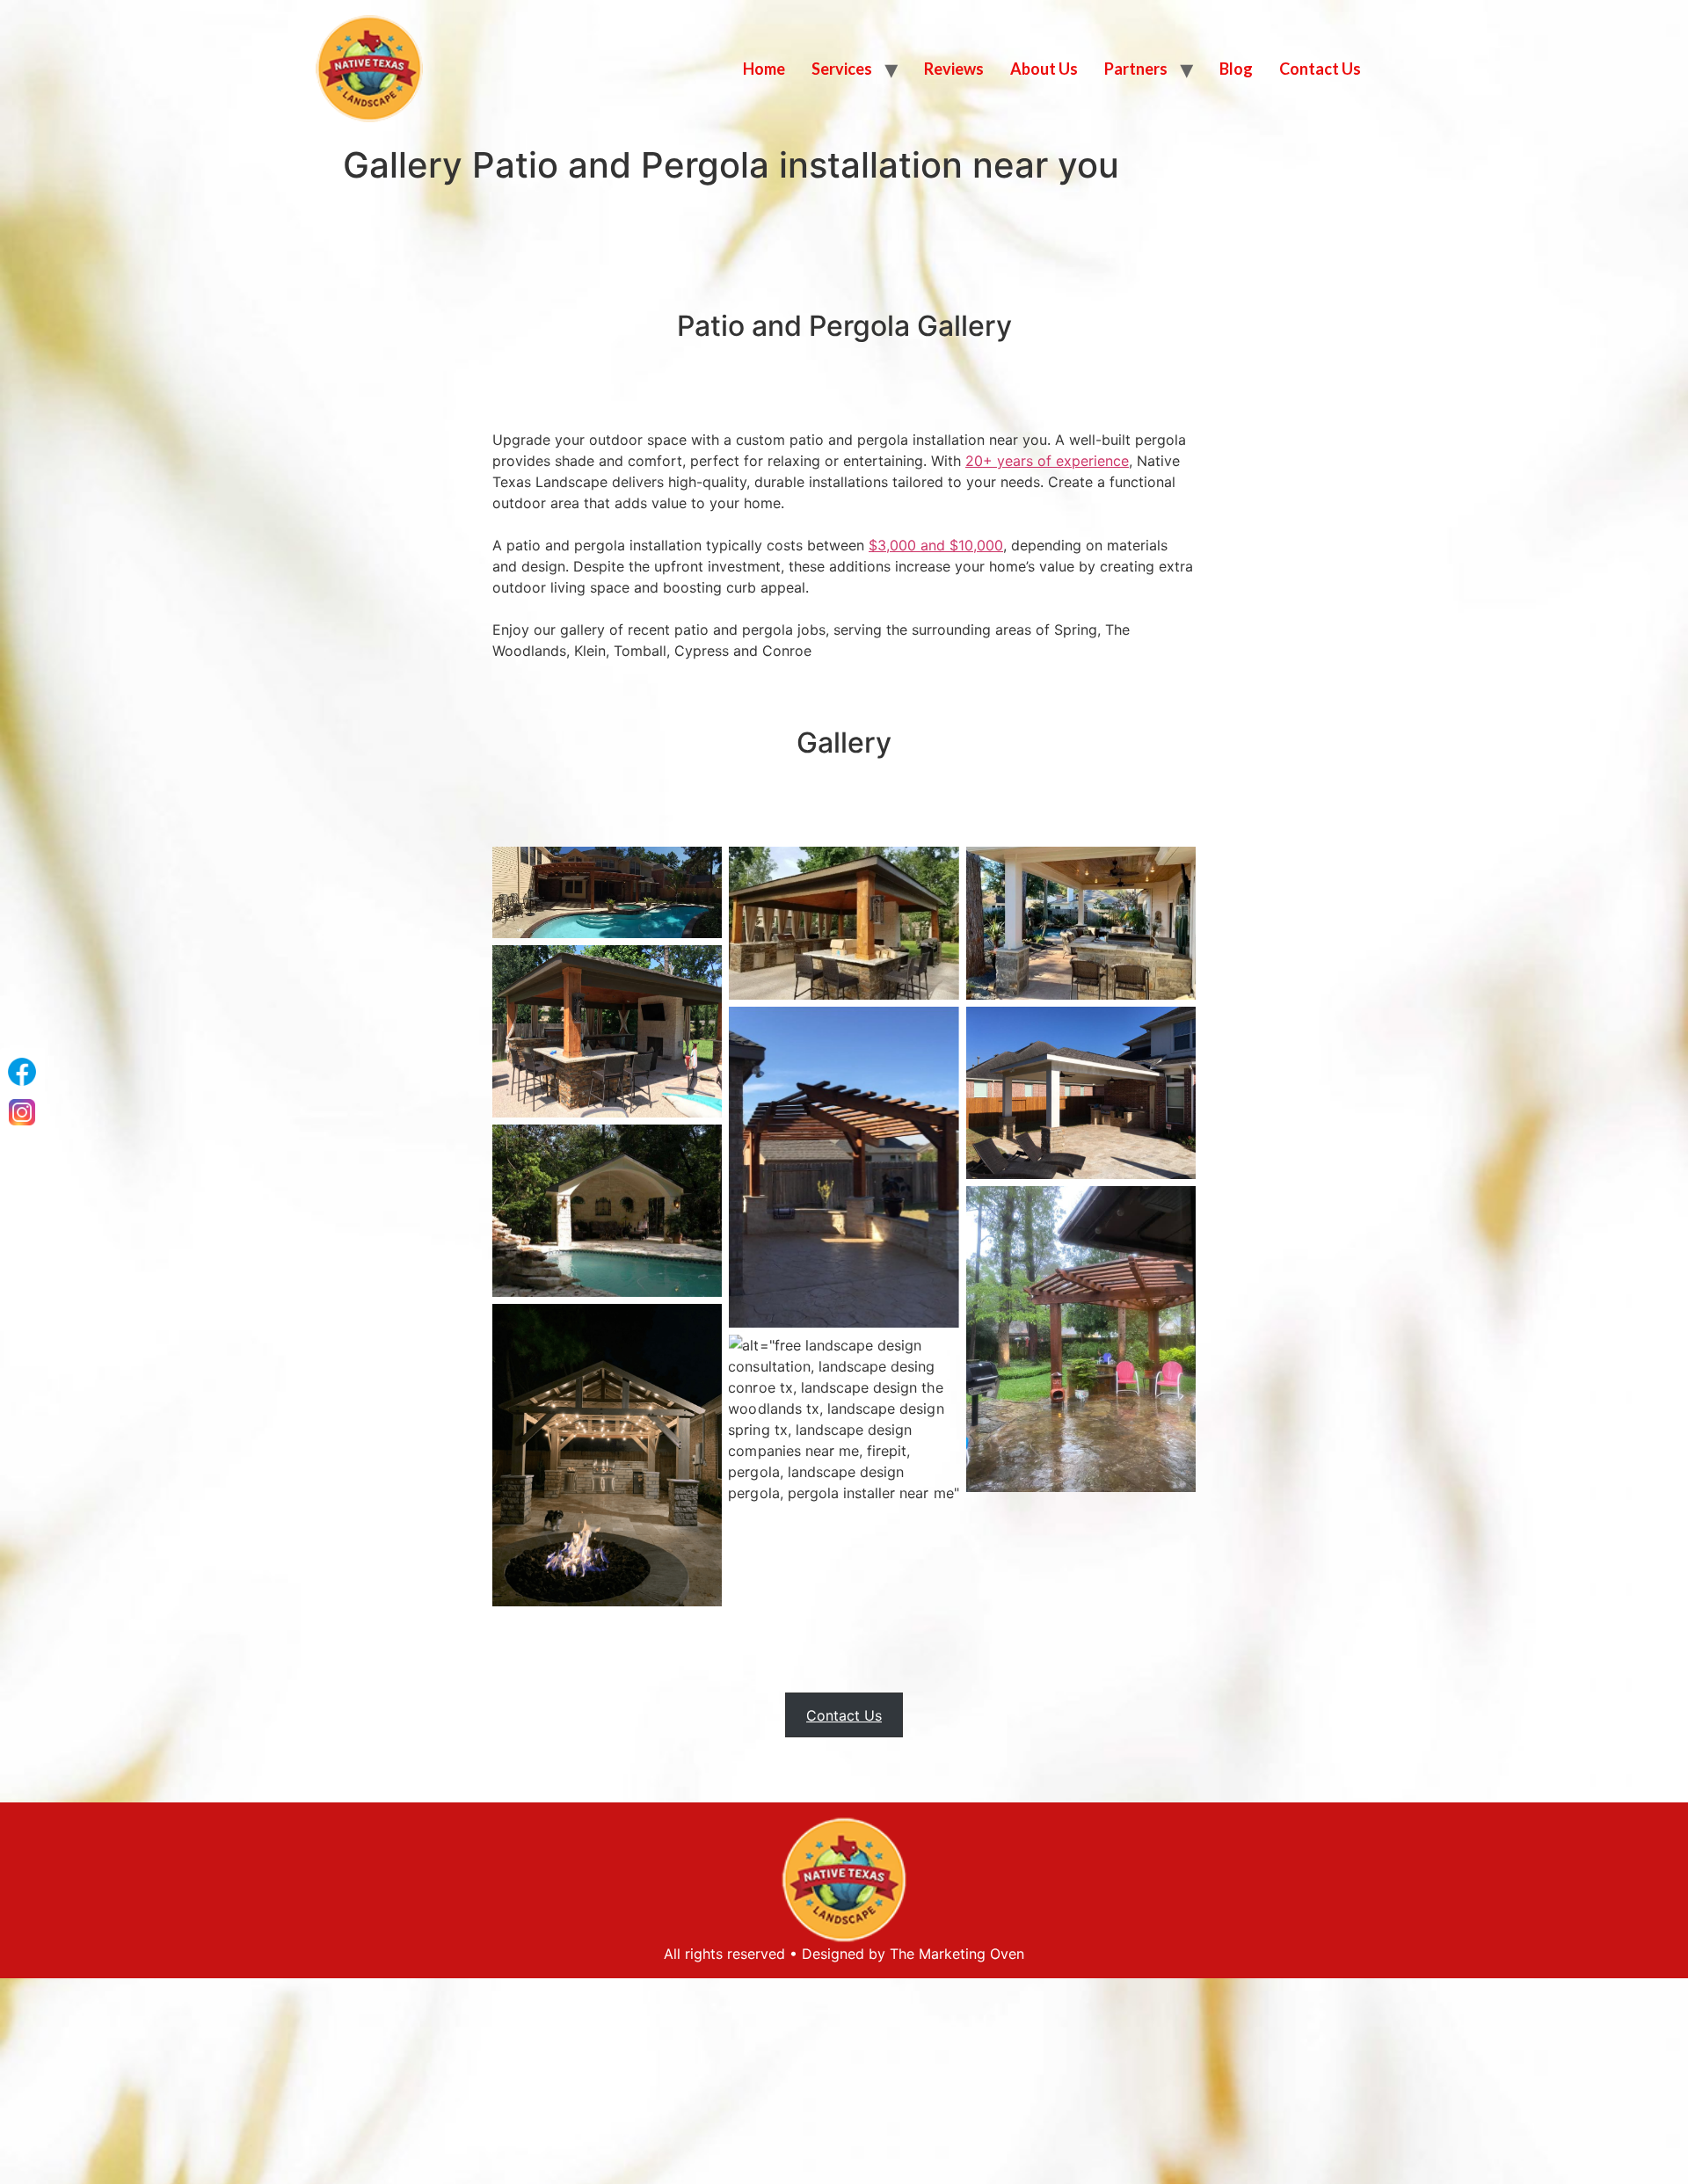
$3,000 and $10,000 (936, 545)
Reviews (954, 69)
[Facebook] (22, 1072)
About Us (1044, 69)
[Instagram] (22, 1112)
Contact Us (1320, 69)
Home (764, 69)
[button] (844, 1715)
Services (842, 69)
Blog (1236, 69)
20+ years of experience (1047, 461)
